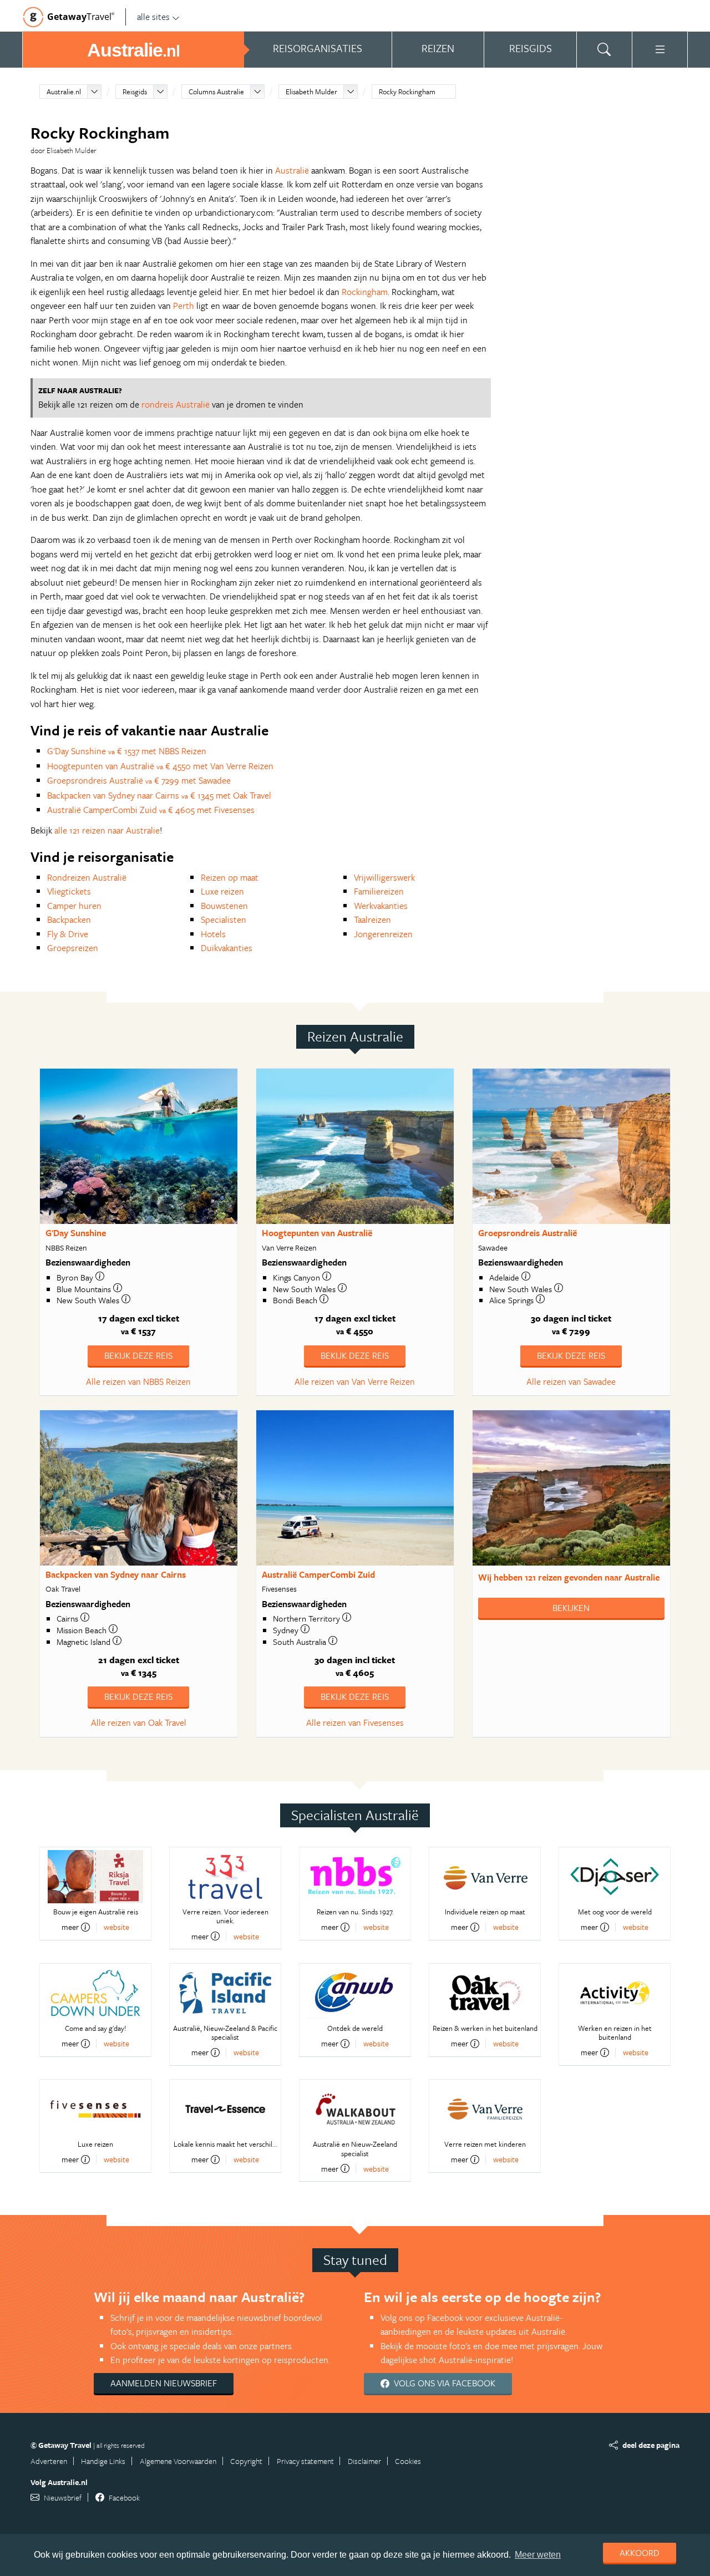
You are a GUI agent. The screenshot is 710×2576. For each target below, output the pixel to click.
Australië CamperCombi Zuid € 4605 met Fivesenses (151, 810)
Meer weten (538, 2555)
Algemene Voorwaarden (178, 2461)
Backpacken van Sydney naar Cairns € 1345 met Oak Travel (159, 795)
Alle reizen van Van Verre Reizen (355, 1381)
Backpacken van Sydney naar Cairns (116, 1574)
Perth (184, 306)
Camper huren (74, 906)
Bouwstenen (224, 906)
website (116, 1927)
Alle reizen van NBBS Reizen (138, 1381)
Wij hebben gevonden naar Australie (569, 1577)
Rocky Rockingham (407, 92)
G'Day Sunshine (76, 1233)
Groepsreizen (73, 948)
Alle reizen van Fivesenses (355, 1723)
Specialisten (224, 919)
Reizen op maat (230, 877)
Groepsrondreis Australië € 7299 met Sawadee (139, 780)
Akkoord (640, 2553)
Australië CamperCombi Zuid (318, 1574)
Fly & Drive (68, 934)
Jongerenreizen (383, 934)
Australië (292, 170)
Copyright (246, 2461)
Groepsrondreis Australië (528, 1233)
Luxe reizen (222, 891)
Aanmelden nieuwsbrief (164, 2383)
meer (70, 1927)
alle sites (153, 17)
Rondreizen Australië (87, 877)
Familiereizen (379, 891)
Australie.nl (64, 92)
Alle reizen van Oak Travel (139, 1723)
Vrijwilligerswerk (384, 877)
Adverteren (49, 2461)
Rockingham (365, 292)
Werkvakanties (381, 906)
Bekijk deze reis (138, 1355)
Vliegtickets (69, 891)
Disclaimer (364, 2461)
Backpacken (69, 919)
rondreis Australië (176, 404)
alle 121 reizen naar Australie (107, 830)
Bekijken (571, 1608)
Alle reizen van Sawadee (571, 1381)
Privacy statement (305, 2461)
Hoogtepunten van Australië (317, 1233)
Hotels (213, 934)
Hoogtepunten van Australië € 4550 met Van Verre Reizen (160, 766)
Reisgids (135, 92)
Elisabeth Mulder (311, 92)
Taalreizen (372, 919)
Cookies (408, 2461)
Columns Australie (216, 92)
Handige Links (103, 2461)
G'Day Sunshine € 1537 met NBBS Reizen (127, 751)
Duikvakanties (227, 948)
